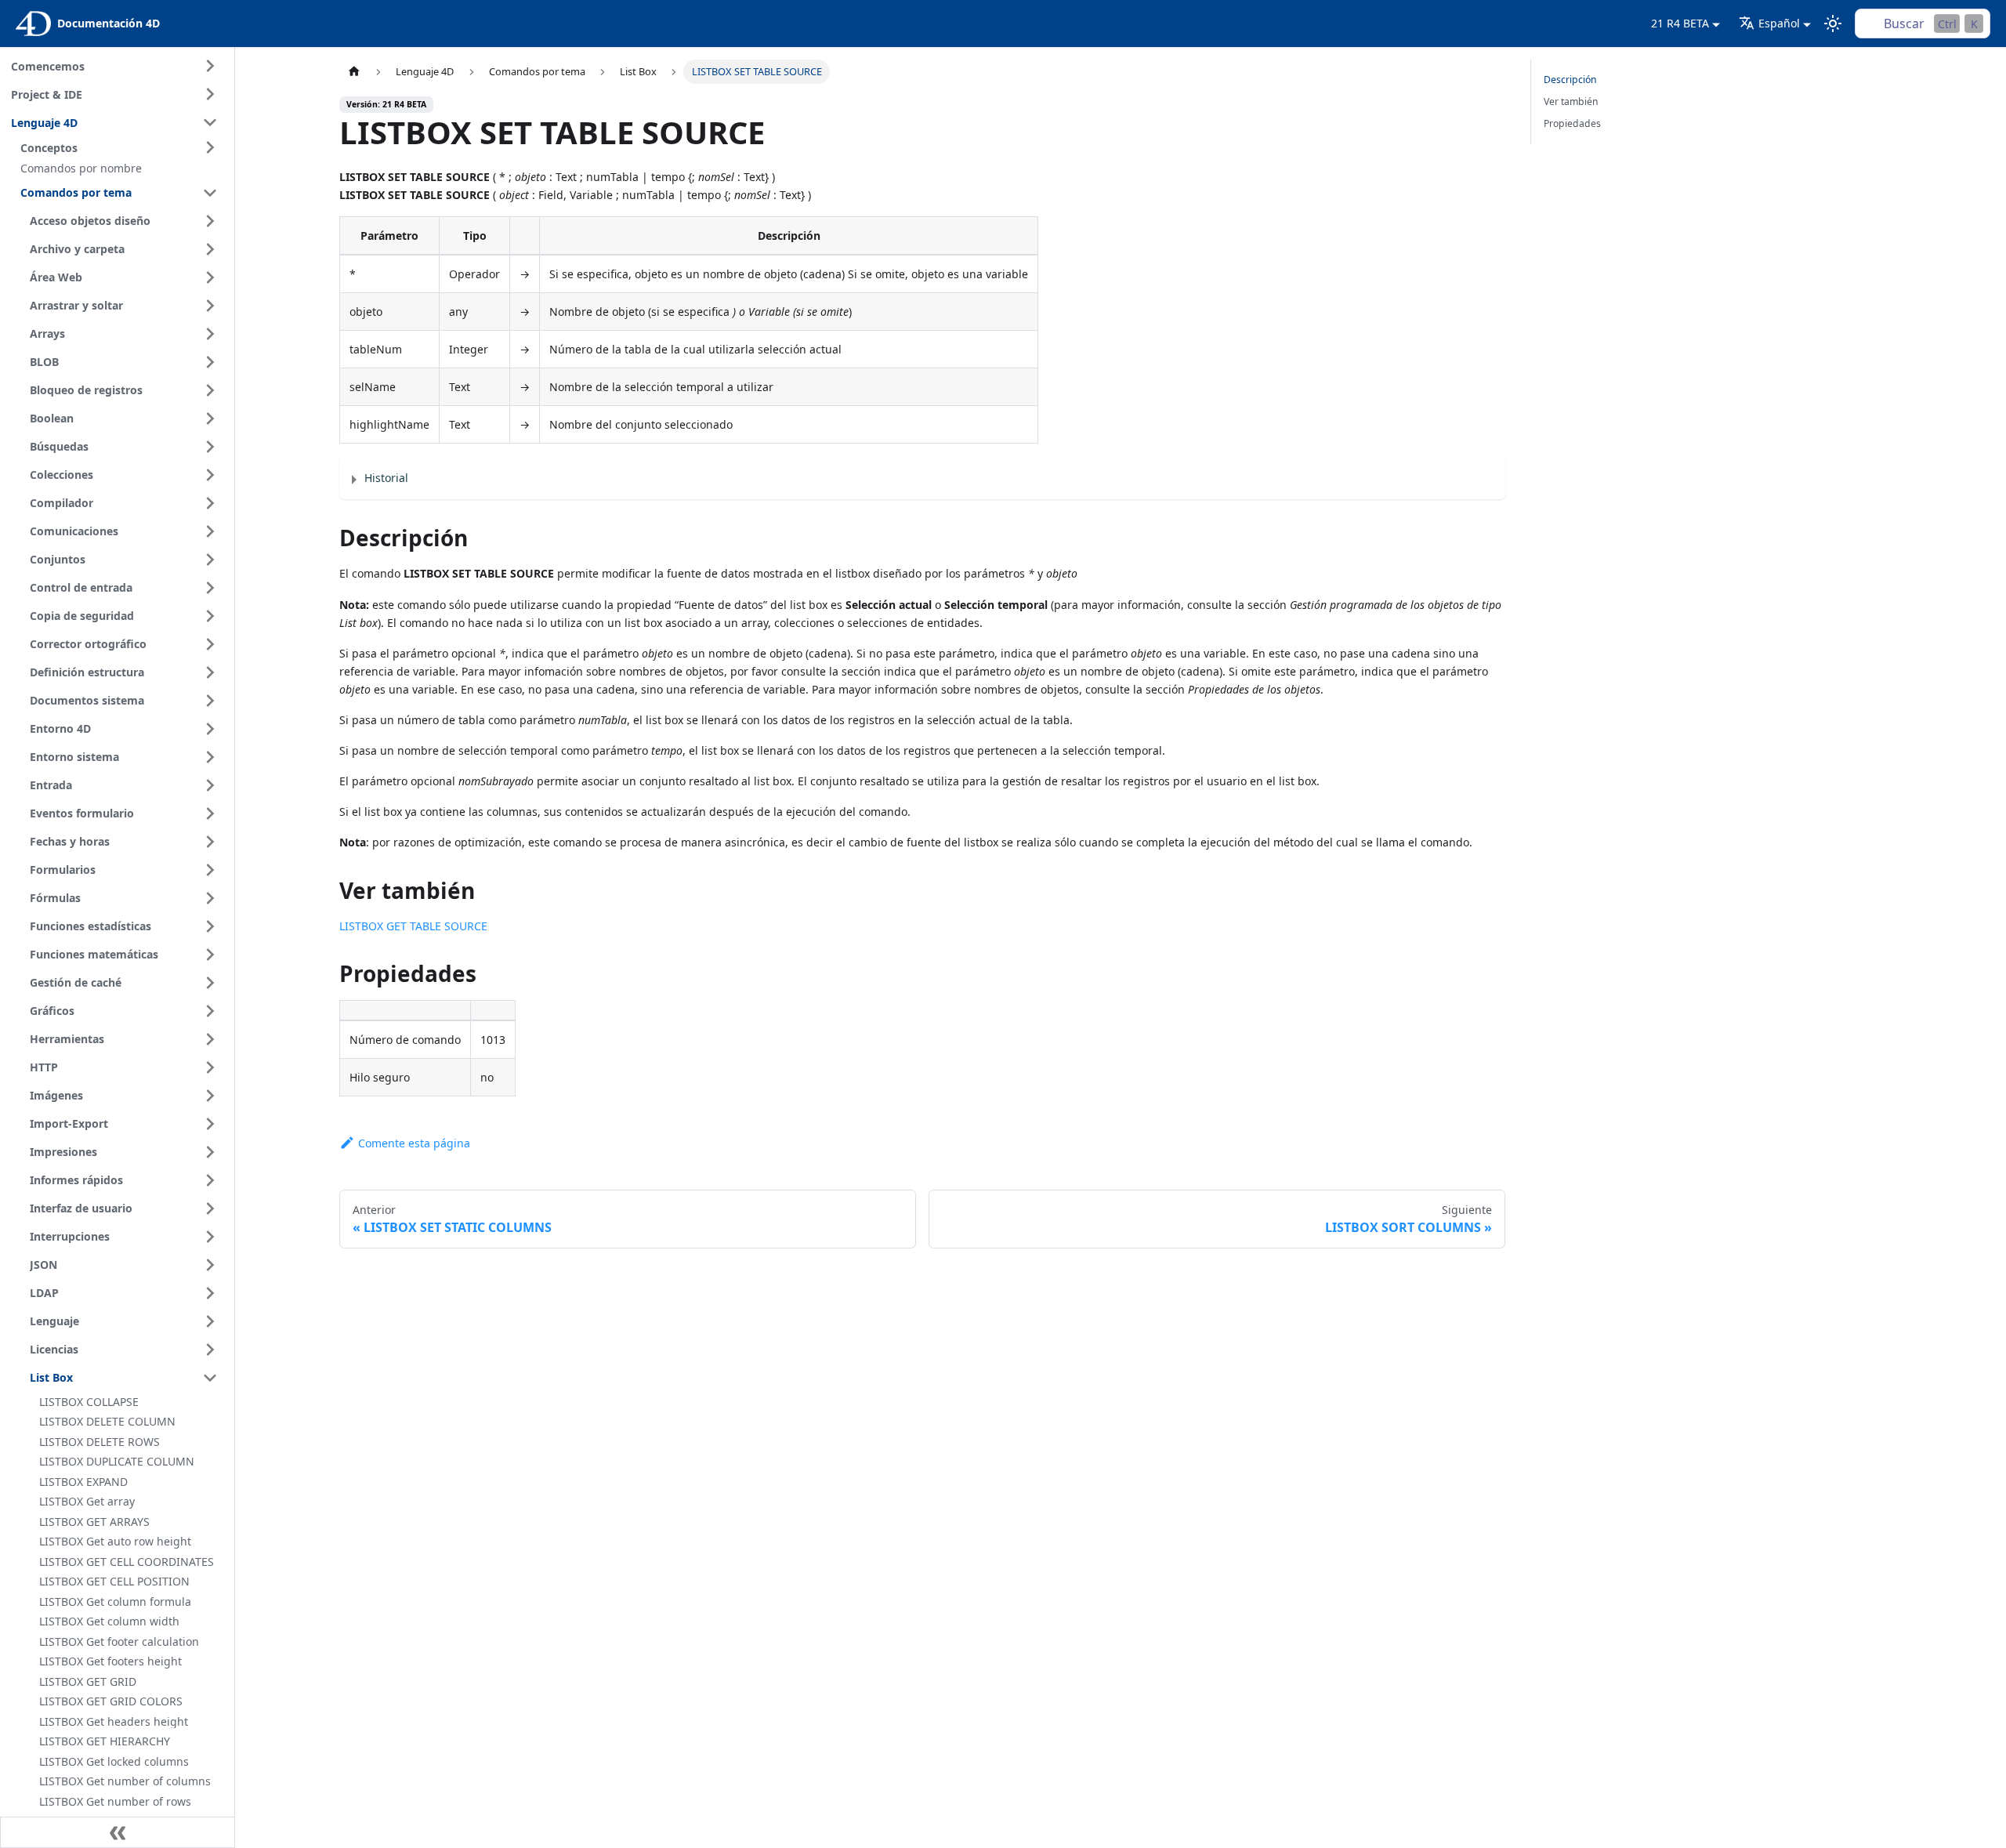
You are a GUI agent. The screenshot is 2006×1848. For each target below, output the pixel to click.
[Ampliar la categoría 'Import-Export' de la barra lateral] (210, 1124)
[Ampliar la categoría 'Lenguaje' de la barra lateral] (210, 1321)
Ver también (1571, 101)
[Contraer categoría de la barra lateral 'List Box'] (210, 1378)
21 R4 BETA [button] (1680, 23)
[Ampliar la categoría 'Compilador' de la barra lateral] (210, 503)
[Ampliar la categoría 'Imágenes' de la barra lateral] (210, 1096)
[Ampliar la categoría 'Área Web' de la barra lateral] (210, 277)
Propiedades (1572, 123)
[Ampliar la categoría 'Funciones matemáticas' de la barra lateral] (210, 955)
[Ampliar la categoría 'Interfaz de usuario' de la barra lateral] (210, 1208)
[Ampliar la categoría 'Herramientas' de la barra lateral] (210, 1039)
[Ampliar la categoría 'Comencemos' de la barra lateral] (210, 66)
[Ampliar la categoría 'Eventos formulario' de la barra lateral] (210, 813)
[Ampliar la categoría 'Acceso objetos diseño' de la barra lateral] (210, 221)
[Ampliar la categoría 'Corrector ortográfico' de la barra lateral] (210, 644)
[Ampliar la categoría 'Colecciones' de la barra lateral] (210, 475)
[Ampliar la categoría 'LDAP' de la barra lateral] (210, 1293)
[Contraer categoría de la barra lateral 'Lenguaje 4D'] (210, 122)
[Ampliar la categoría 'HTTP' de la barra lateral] (210, 1067)
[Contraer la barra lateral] (118, 1832)
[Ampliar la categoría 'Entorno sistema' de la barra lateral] (210, 757)
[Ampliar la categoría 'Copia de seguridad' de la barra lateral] (210, 616)
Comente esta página (414, 1143)
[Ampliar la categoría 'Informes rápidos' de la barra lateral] (210, 1180)
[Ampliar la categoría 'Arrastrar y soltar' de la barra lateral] (210, 306)
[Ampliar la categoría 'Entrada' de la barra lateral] (210, 785)
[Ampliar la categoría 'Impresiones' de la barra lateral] (210, 1152)
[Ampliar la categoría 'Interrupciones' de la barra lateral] (210, 1237)
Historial (386, 478)
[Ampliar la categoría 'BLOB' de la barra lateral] (210, 362)
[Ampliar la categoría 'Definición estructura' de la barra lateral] (210, 672)
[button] (121, 147)
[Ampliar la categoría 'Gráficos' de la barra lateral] (210, 1011)
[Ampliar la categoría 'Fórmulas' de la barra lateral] (210, 898)
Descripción (1570, 80)
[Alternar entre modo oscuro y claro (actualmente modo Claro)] (1833, 24)
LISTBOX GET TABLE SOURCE (413, 926)
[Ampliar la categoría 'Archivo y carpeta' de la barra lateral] (210, 249)
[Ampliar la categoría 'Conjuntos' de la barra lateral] (210, 560)
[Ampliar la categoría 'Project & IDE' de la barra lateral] (210, 94)
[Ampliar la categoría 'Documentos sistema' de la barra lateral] (210, 701)
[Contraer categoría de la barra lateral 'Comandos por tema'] (210, 193)
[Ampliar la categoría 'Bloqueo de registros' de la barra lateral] (210, 390)
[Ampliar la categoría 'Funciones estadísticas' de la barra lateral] (210, 926)
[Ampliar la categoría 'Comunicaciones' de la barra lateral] (210, 531)
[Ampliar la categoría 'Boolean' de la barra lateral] (210, 419)
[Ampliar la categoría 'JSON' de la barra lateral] (210, 1265)
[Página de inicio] (354, 72)
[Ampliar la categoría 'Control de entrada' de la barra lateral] (210, 588)
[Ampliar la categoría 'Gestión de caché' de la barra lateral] (210, 983)
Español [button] (1779, 23)
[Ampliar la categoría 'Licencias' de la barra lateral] (210, 1350)
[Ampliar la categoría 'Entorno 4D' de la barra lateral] (210, 729)
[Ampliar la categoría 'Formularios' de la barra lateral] (210, 870)
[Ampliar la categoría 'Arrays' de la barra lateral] (210, 334)
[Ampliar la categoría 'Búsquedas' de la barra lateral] (210, 447)
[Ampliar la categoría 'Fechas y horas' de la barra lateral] (210, 842)
